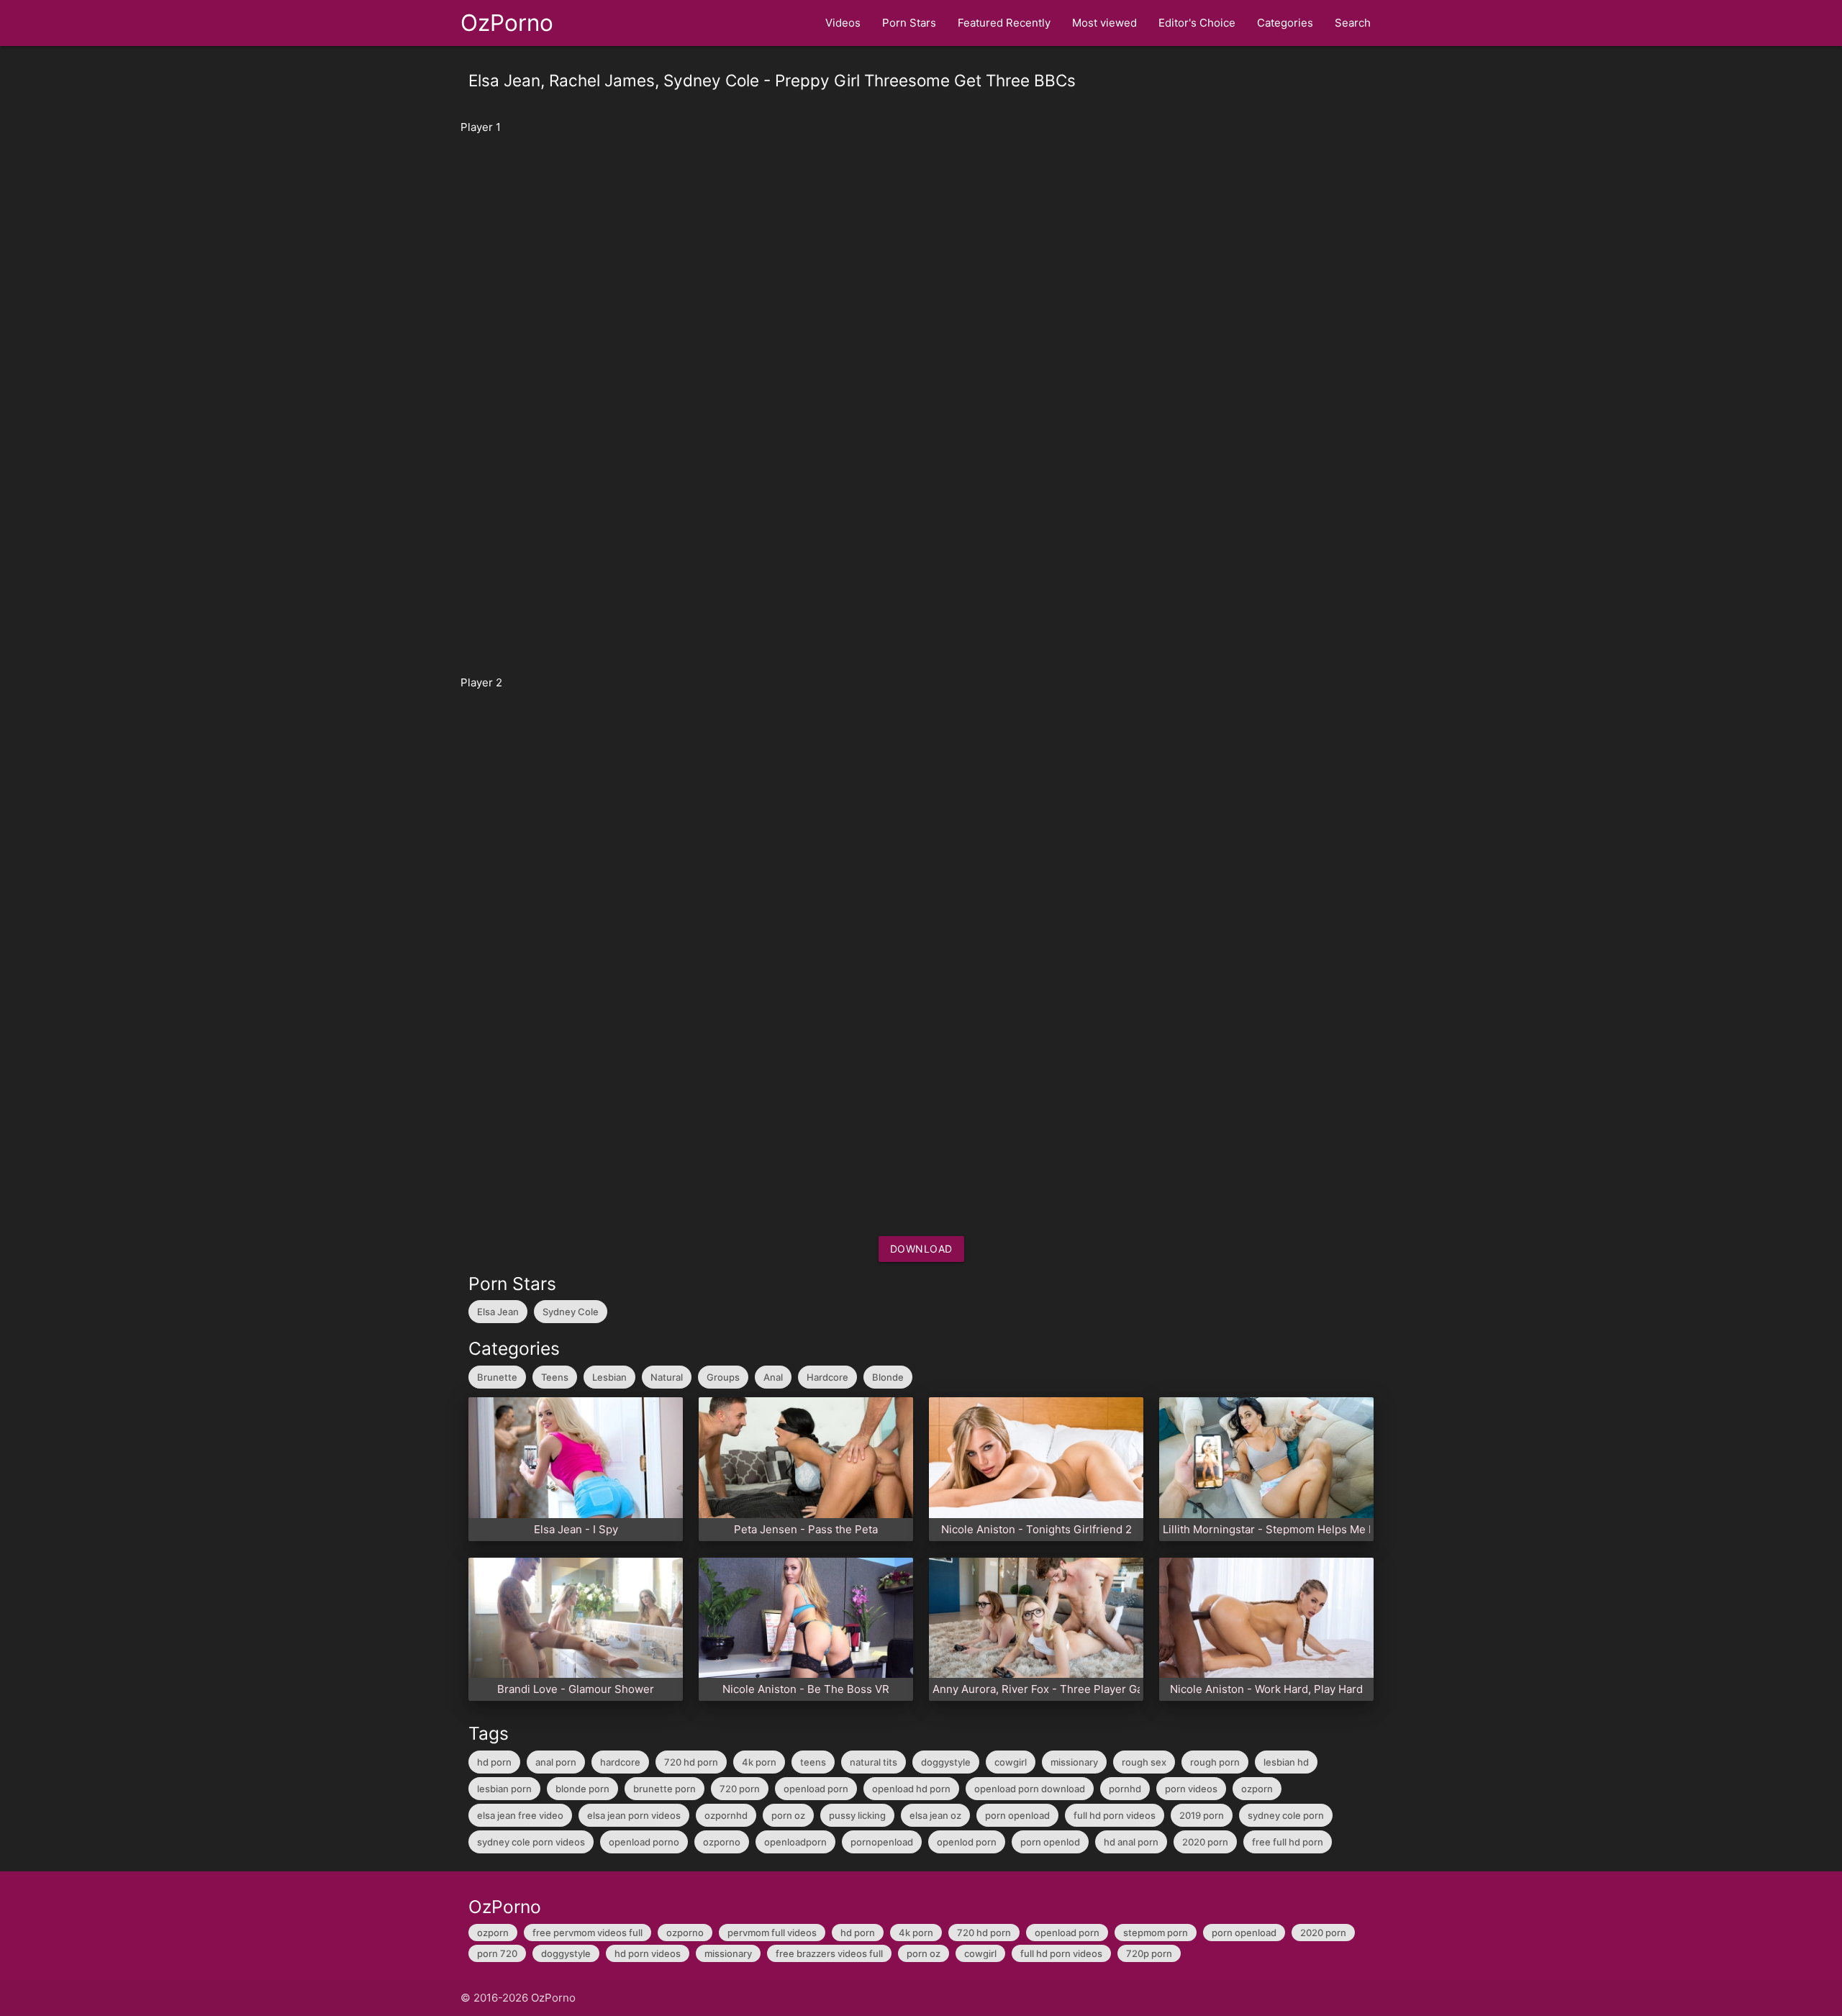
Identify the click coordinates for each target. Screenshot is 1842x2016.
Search (1353, 23)
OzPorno (507, 23)
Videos (843, 23)
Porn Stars (909, 23)
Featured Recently (1004, 23)
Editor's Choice (1197, 23)
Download (921, 1249)
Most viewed (1104, 23)
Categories (1285, 23)
